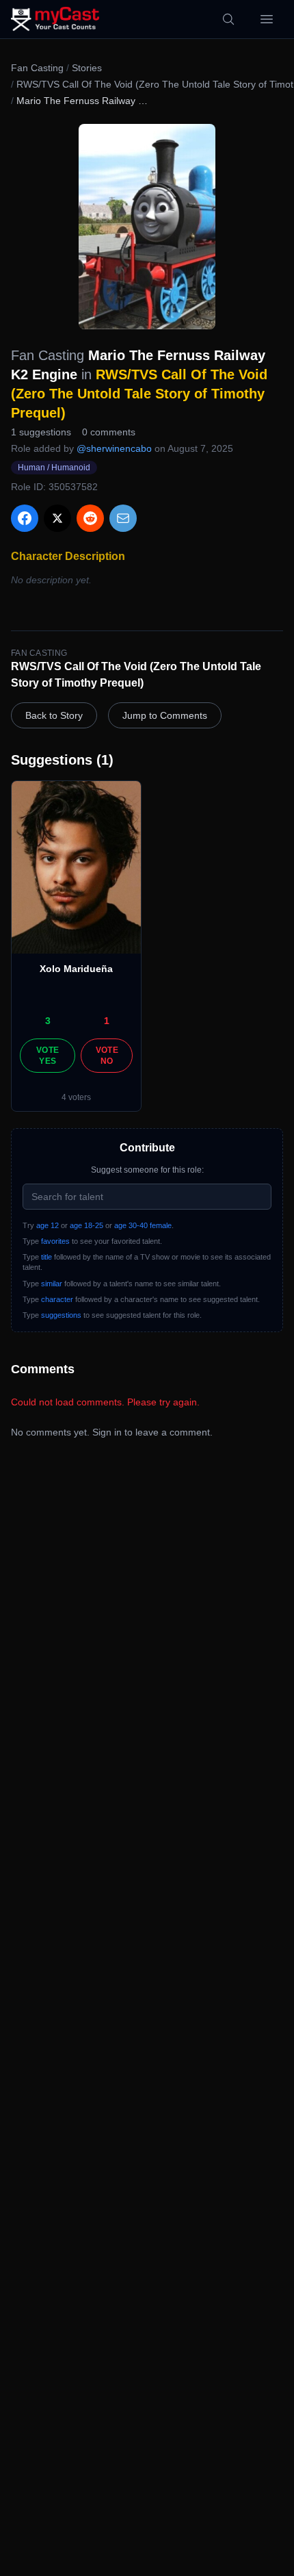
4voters (76, 1097)
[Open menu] (267, 19)
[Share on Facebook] (25, 518)
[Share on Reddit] (90, 518)
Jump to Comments (165, 715)
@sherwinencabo (114, 448)
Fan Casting (37, 68)
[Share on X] (57, 518)
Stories (87, 68)
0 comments (109, 432)
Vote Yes (48, 1056)
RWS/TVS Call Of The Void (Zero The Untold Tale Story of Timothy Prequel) (139, 394)
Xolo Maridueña (76, 969)
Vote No (107, 1056)
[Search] (228, 19)
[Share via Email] (123, 518)
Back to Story (54, 715)
